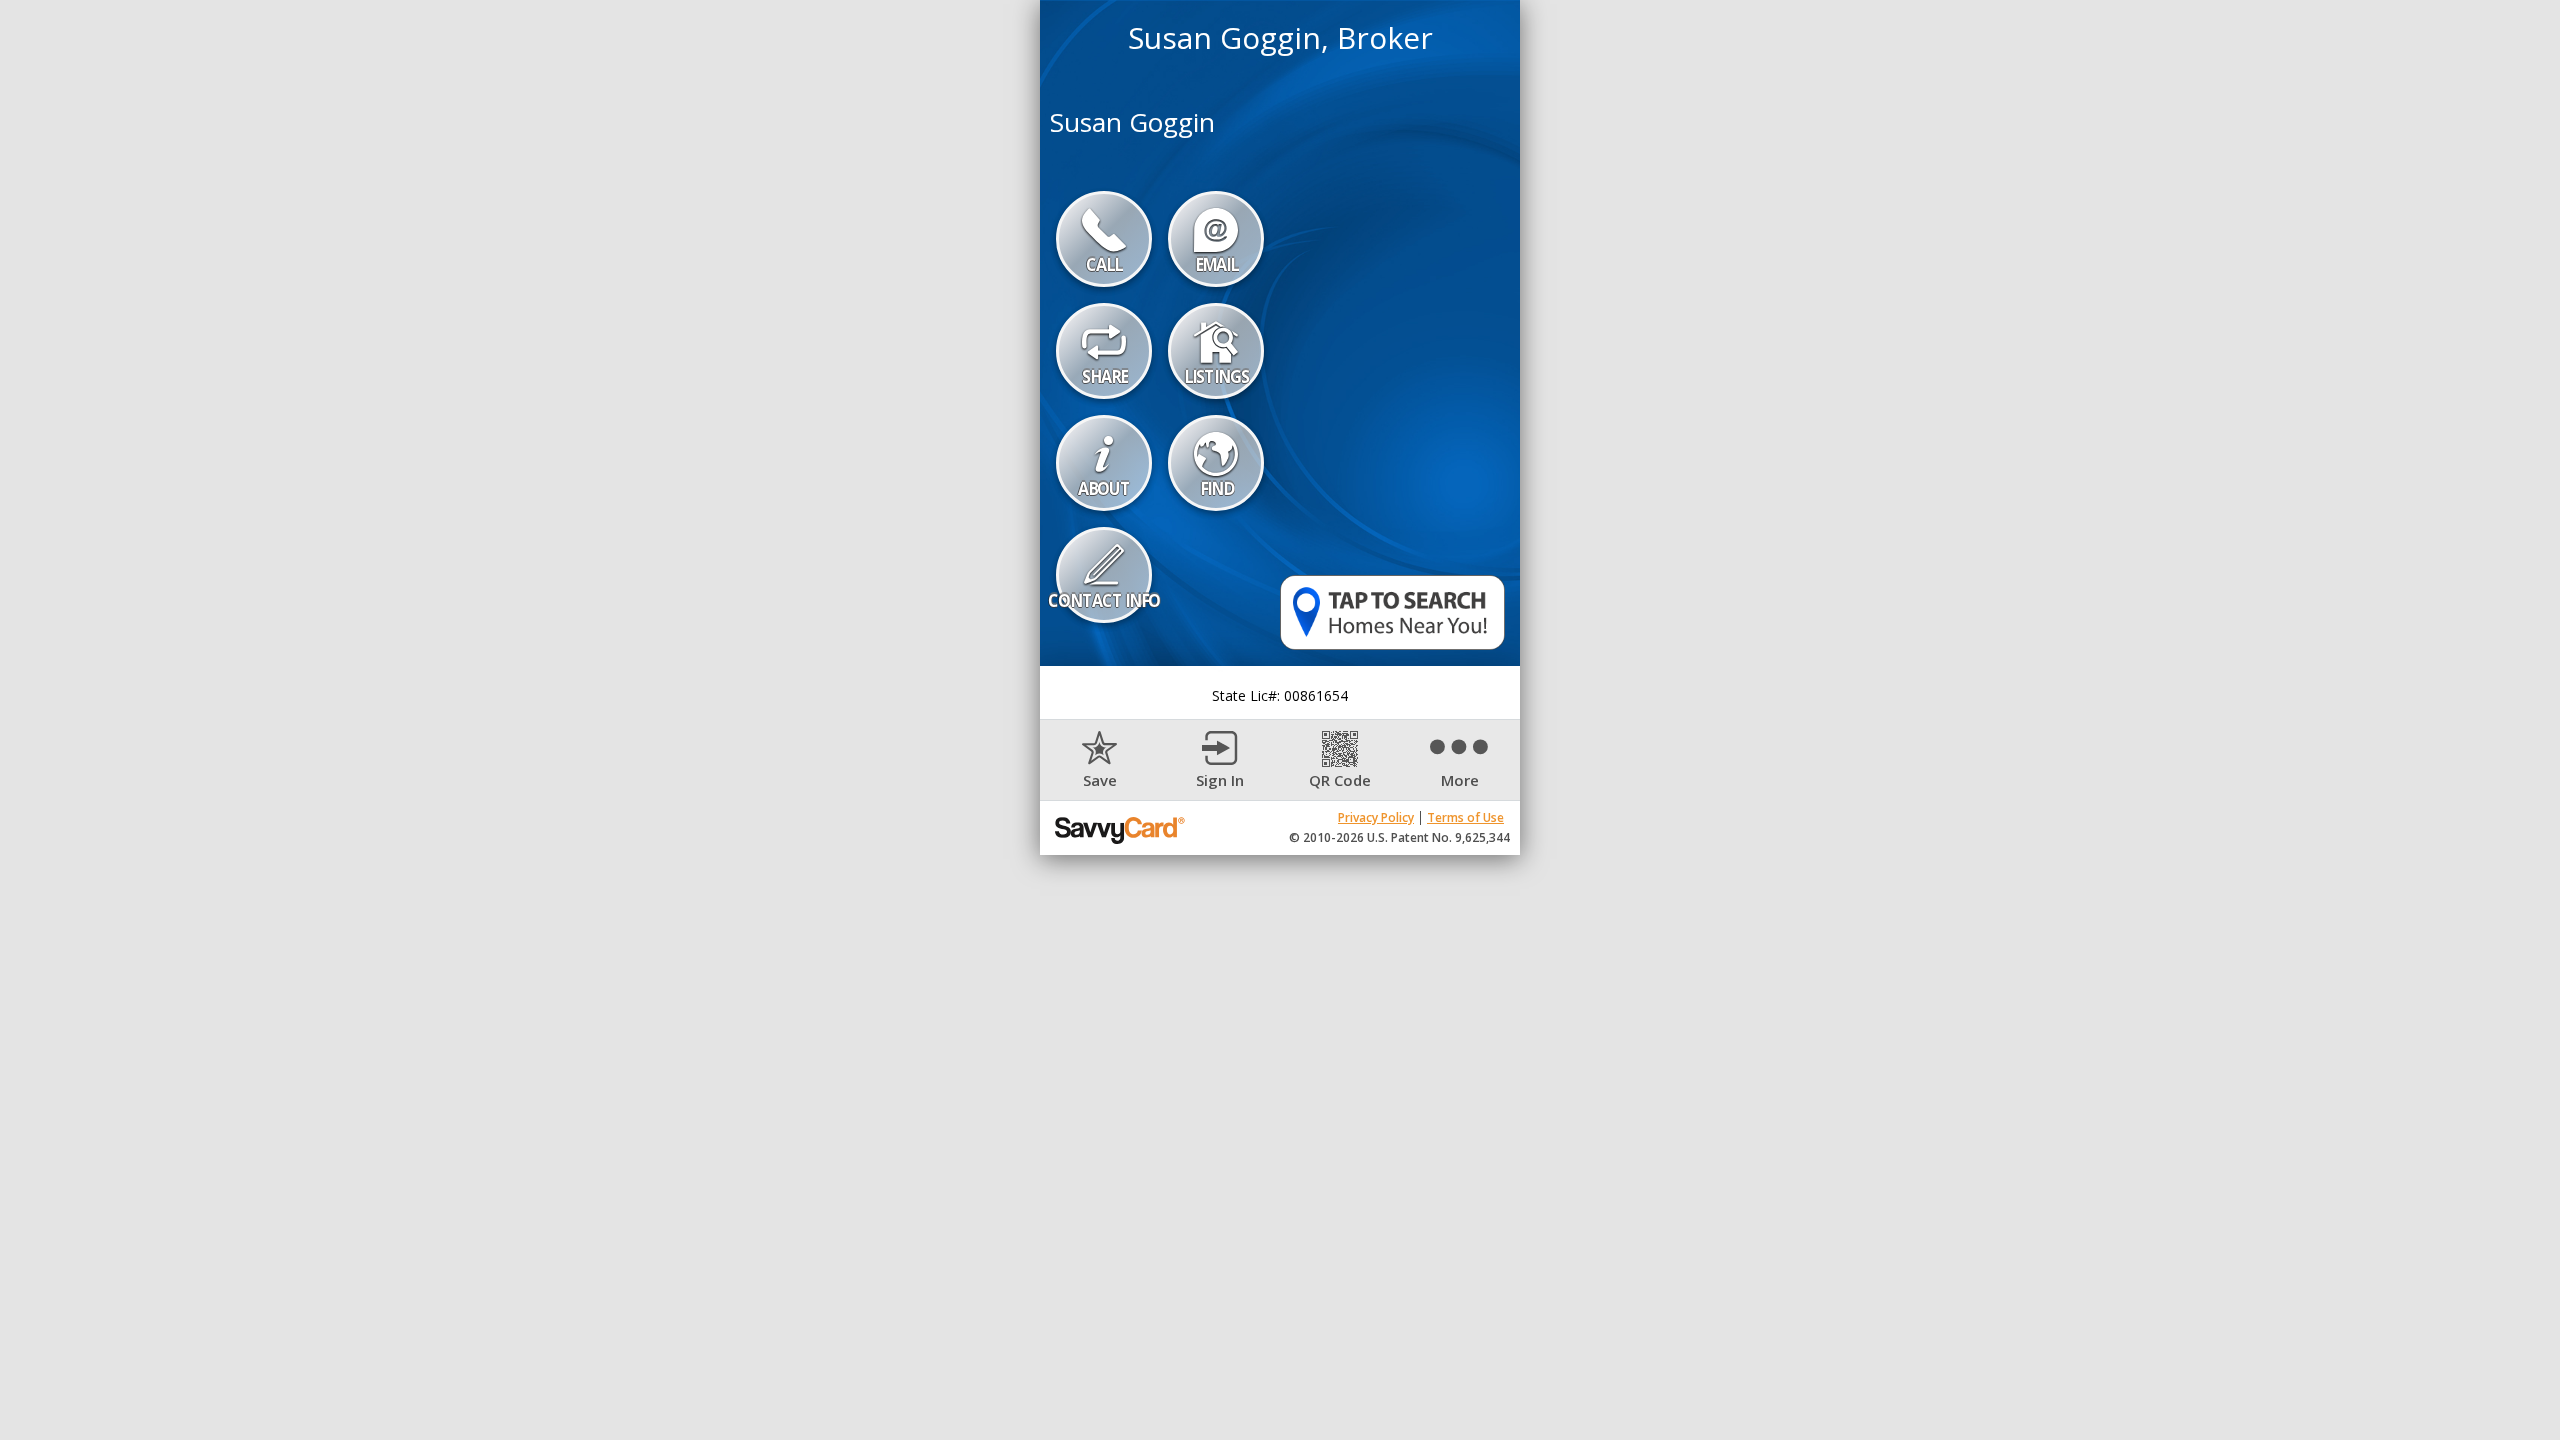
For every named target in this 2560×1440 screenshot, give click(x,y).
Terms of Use (1465, 817)
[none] (1100, 760)
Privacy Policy (1376, 817)
